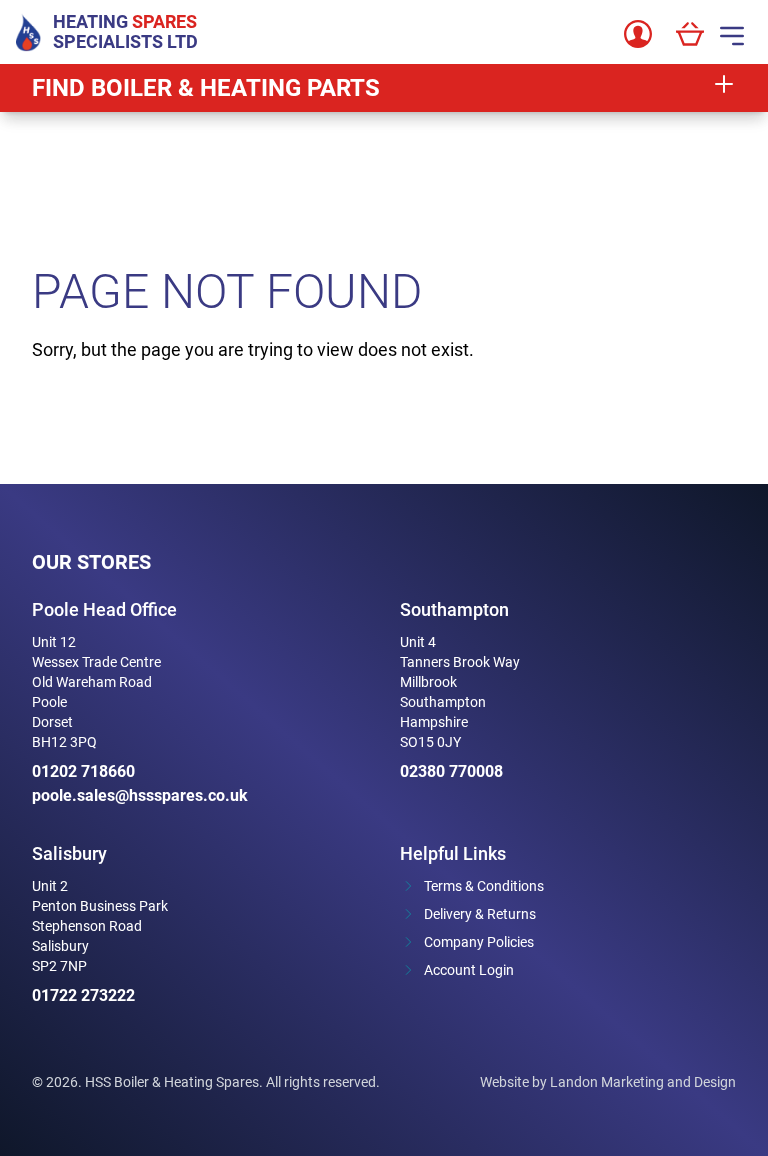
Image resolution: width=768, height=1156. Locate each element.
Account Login (469, 970)
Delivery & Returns (480, 914)
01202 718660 (83, 771)
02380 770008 (451, 771)
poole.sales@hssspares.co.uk (140, 795)
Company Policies (479, 942)
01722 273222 (83, 995)
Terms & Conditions (484, 886)
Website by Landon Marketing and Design (608, 1082)
